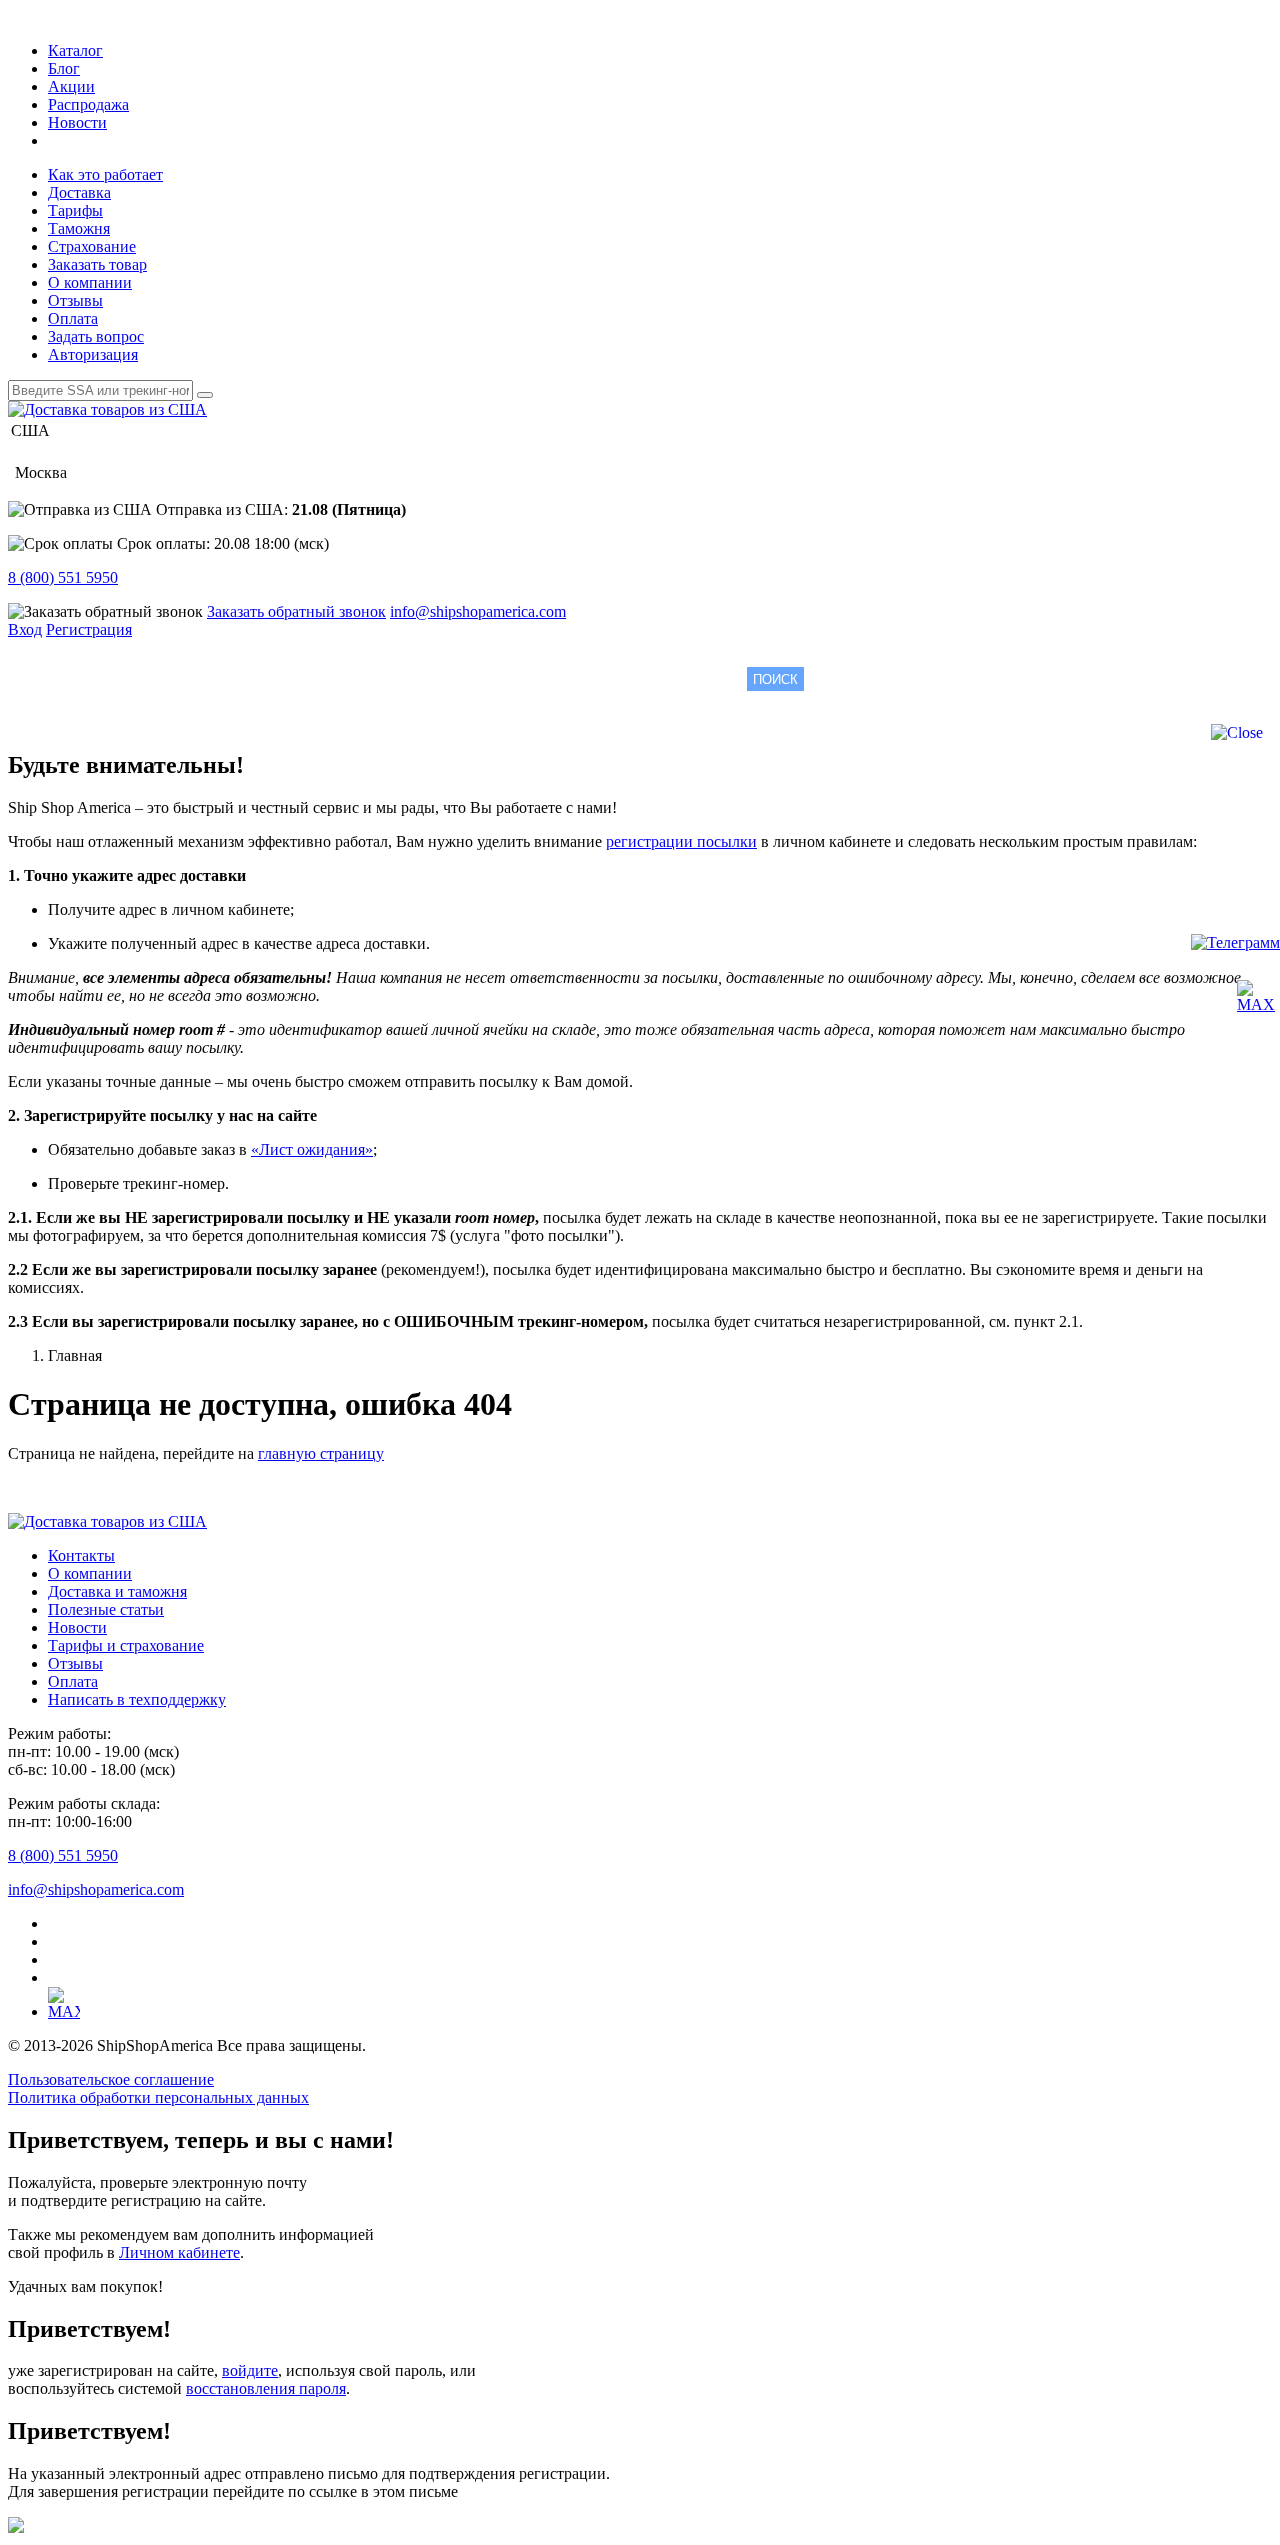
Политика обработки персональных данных (158, 2097)
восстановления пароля (266, 2388)
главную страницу (321, 1453)
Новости (77, 122)
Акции (71, 86)
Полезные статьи (106, 1609)
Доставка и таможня (117, 1591)
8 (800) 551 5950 (63, 577)
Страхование (92, 246)
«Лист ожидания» (312, 1149)
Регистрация (89, 629)
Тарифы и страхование (126, 1645)
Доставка (79, 192)
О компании (90, 282)
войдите (250, 2370)
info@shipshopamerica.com (478, 611)
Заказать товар (97, 264)
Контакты (81, 1555)
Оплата (73, 318)
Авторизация (93, 354)
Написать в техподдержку (137, 1699)
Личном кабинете (179, 2252)
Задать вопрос (96, 336)
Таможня (79, 228)
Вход (25, 629)
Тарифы (75, 210)
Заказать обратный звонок (296, 611)
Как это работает (105, 174)
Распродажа (88, 104)
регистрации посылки (681, 841)
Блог (64, 68)
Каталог (75, 50)
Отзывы (75, 300)
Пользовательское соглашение (111, 2079)
